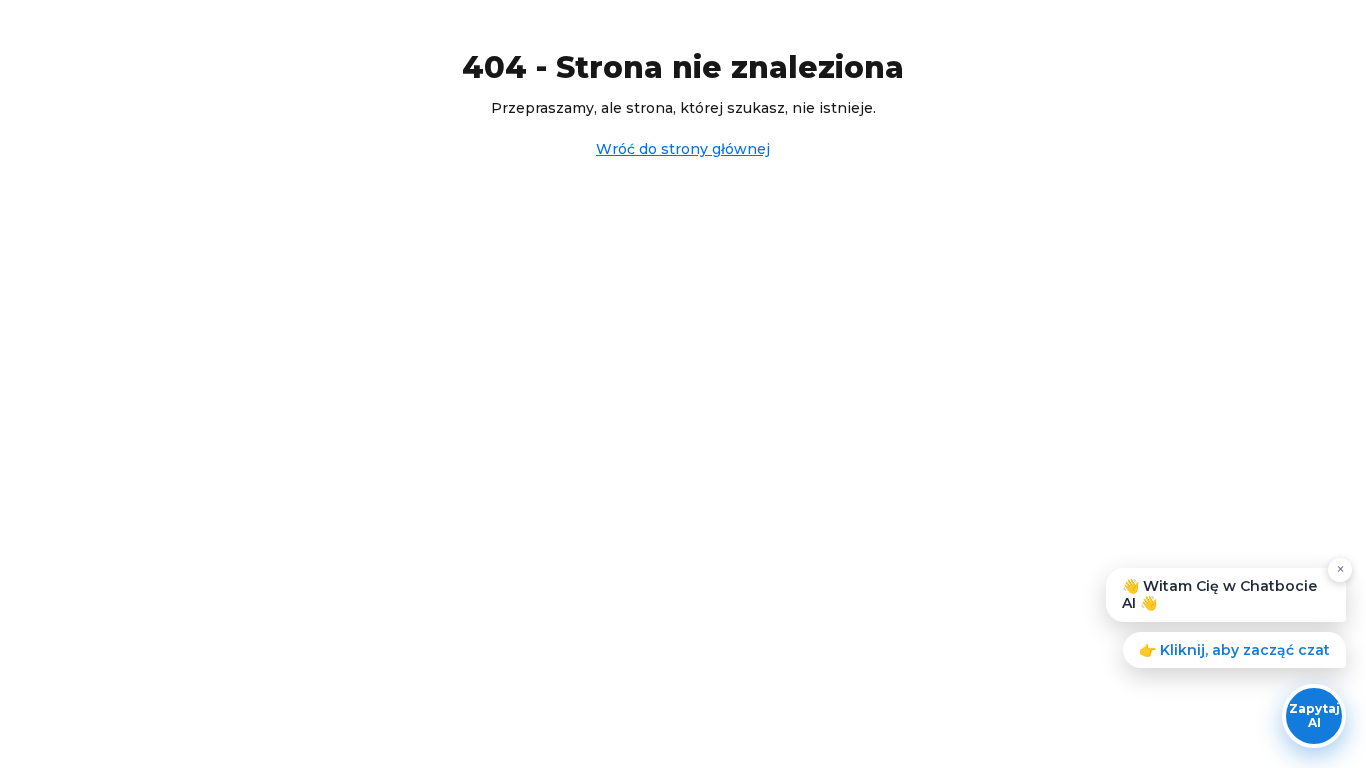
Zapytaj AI (1314, 715)
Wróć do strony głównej (683, 149)
